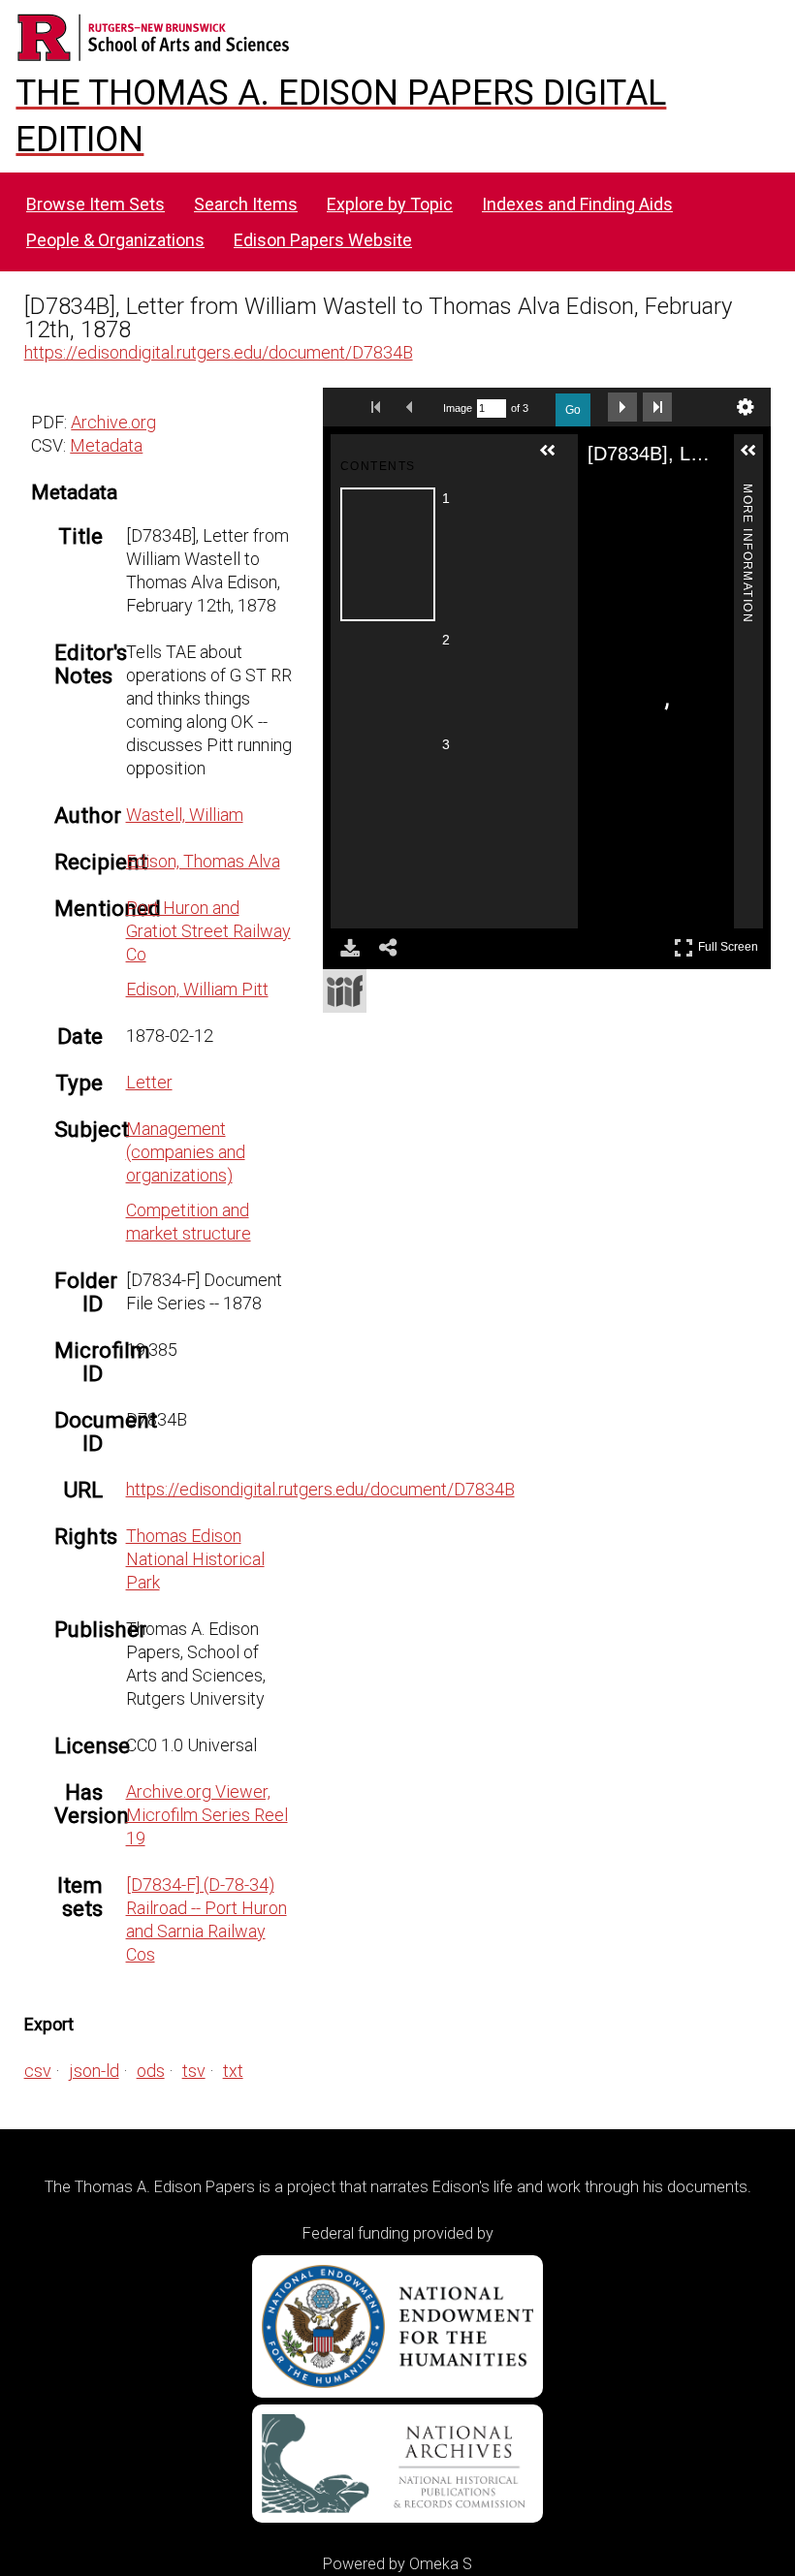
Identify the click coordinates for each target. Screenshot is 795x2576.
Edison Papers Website (323, 240)
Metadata (106, 445)
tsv (194, 2071)
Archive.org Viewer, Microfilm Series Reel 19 (207, 1815)
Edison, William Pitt (197, 989)
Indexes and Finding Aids (577, 204)
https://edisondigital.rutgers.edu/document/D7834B (219, 352)
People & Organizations (115, 240)
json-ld (94, 2071)
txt (233, 2071)
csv (38, 2071)
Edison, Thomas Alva (203, 861)
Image (458, 408)
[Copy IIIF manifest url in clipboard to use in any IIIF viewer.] (345, 991)
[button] (556, 458)
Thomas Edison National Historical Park (195, 1559)
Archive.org (113, 422)
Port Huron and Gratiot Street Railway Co (208, 931)
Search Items (246, 204)
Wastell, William (185, 815)
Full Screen (731, 943)
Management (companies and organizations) (186, 1152)
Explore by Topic (390, 204)
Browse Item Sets (95, 204)
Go (573, 410)
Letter (149, 1082)
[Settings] (746, 407)
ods (151, 2071)
